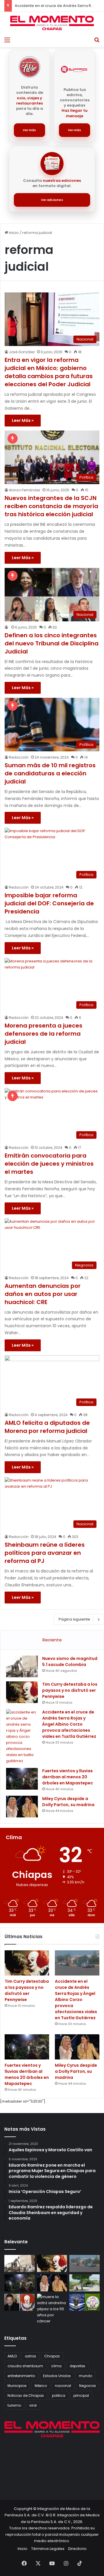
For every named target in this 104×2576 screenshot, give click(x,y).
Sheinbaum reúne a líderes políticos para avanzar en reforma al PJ (45, 1553)
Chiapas (52, 2356)
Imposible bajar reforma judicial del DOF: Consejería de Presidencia (49, 903)
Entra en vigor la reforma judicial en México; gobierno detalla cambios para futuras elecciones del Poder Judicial (49, 372)
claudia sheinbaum (25, 2366)
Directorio (77, 2549)
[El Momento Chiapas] (52, 23)
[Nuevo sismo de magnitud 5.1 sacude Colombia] (22, 1666)
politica (59, 2395)
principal (81, 2395)
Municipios (17, 2386)
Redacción (19, 757)
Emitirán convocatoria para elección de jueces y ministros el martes (49, 1164)
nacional (63, 2386)
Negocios (88, 2386)
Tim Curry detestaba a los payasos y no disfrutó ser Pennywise (70, 1690)
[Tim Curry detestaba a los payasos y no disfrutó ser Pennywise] (22, 1692)
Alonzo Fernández (25, 490)
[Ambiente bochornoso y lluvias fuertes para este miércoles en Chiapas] (84, 2283)
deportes (77, 2366)
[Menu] (7, 40)
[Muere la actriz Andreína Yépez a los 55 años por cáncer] (52, 2309)
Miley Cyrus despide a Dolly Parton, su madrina (68, 1802)
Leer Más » (23, 420)
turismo (14, 2405)
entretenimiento (21, 2376)
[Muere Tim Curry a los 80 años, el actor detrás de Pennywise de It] (19, 2302)
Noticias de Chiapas (26, 2395)
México (41, 2386)
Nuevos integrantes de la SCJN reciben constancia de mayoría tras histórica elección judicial (51, 506)
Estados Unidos (57, 2376)
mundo (86, 2376)
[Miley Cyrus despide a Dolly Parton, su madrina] (22, 1807)
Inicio (13, 233)
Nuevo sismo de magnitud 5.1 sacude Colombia (70, 1662)
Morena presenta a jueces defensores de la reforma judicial (43, 1034)
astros (30, 2356)
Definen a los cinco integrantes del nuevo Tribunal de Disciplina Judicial (52, 643)
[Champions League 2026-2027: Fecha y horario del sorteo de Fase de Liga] (84, 2302)
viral (33, 2405)
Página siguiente (74, 1619)
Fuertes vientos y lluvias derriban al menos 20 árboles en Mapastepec (68, 1777)
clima (56, 2366)
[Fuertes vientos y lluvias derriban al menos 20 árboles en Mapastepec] (22, 1779)
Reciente (52, 1640)
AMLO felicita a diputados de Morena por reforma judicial (47, 1427)
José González (22, 352)
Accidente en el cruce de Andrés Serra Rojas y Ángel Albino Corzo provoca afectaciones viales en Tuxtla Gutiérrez (69, 1724)
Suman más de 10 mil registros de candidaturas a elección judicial (50, 773)
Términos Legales (48, 2549)
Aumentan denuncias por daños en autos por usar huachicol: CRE (43, 1294)
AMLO (12, 2356)
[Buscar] (97, 40)
